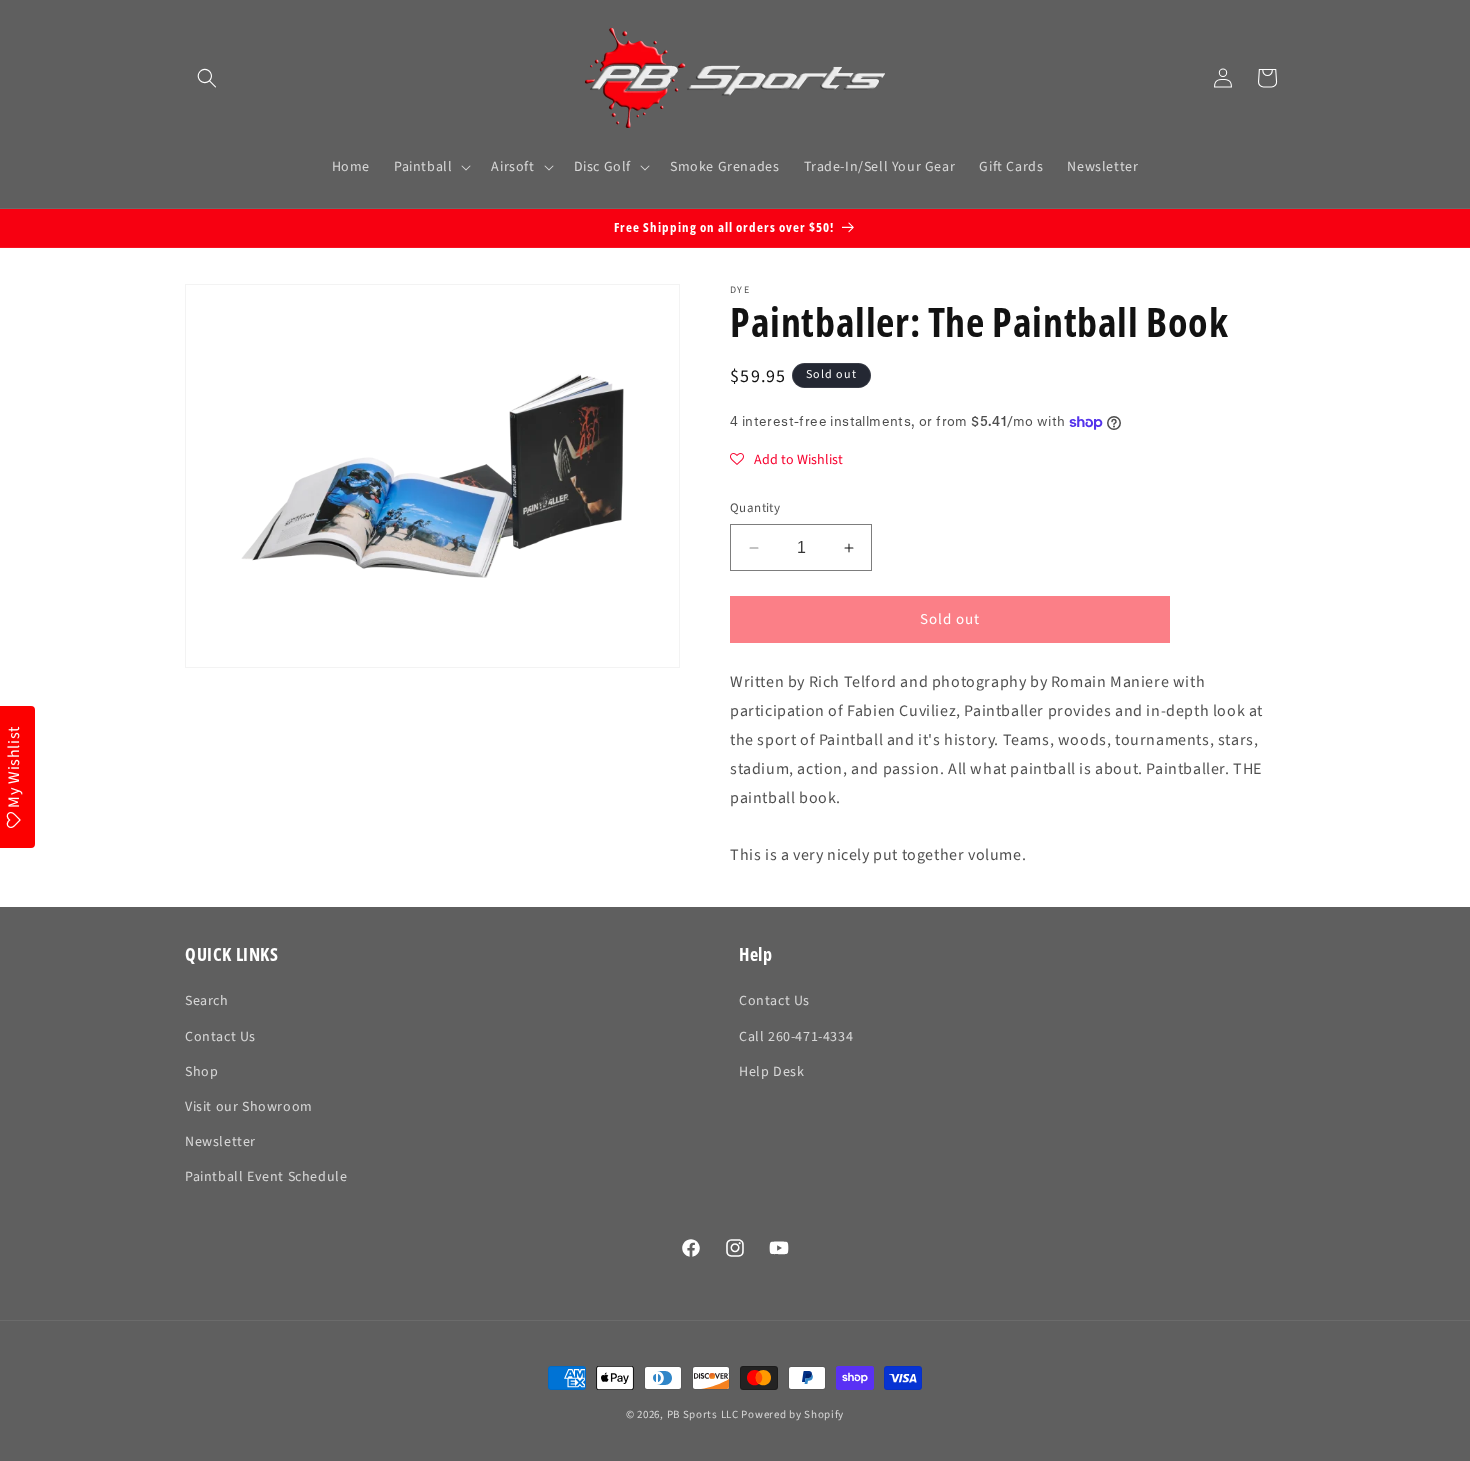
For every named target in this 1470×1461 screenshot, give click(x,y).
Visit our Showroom (249, 1107)
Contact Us (220, 1037)
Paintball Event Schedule (266, 1177)
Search (207, 1001)
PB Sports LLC (703, 1414)
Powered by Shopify (792, 1414)
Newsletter (220, 1142)
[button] (207, 78)
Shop (201, 1072)
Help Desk (771, 1072)
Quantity (755, 508)
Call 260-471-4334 (796, 1037)
